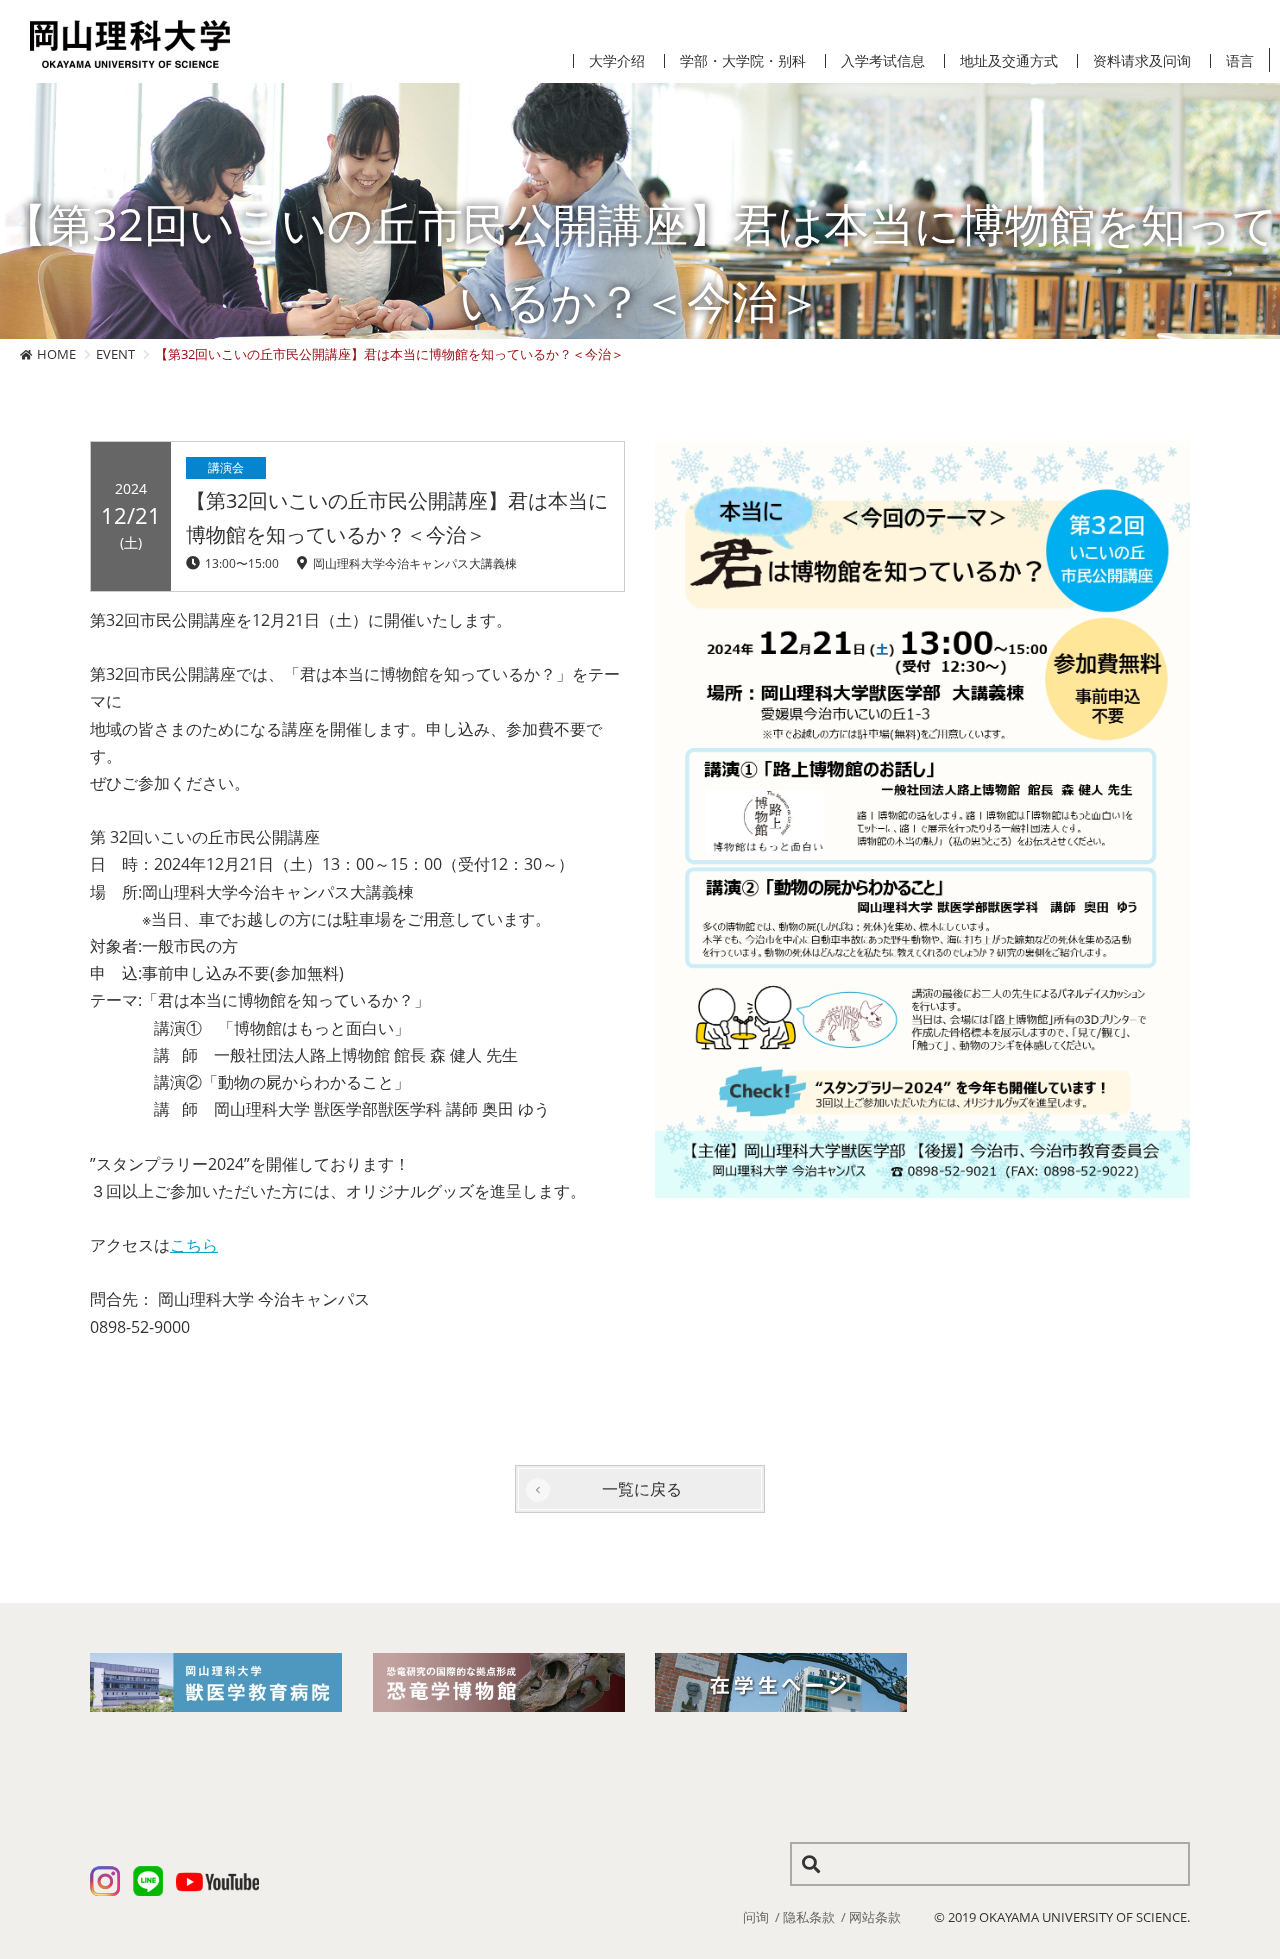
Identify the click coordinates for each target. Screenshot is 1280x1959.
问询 (756, 1917)
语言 (1240, 61)
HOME (56, 354)
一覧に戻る (642, 1489)
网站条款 (875, 1917)
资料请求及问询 (1142, 61)
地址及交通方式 (1009, 61)
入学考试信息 (883, 61)
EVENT (115, 354)
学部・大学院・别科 (743, 61)
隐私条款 (809, 1917)
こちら (194, 1245)
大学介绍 (617, 61)
